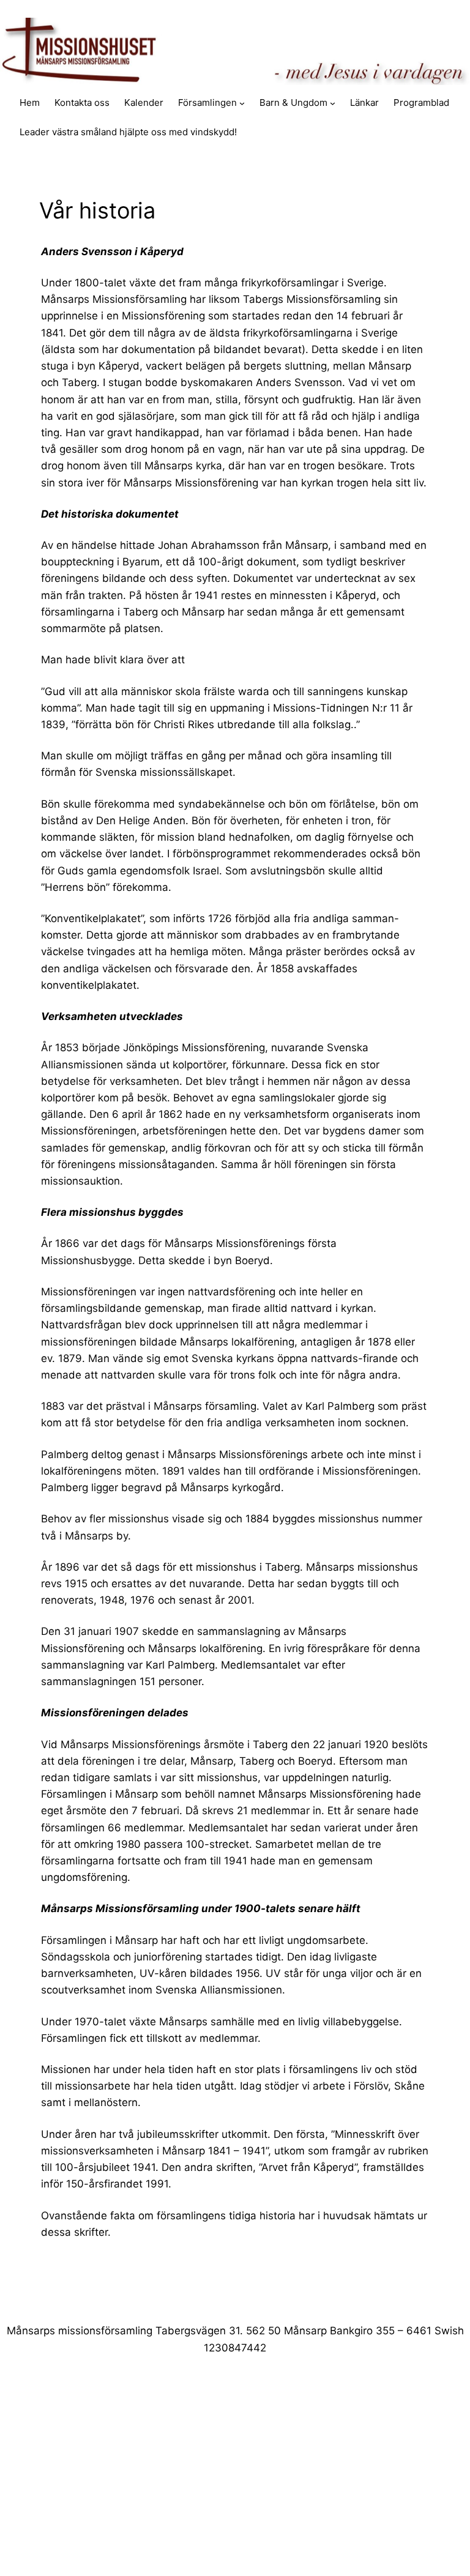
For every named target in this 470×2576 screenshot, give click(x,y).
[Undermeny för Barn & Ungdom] (333, 103)
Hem (30, 102)
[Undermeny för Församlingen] (242, 103)
